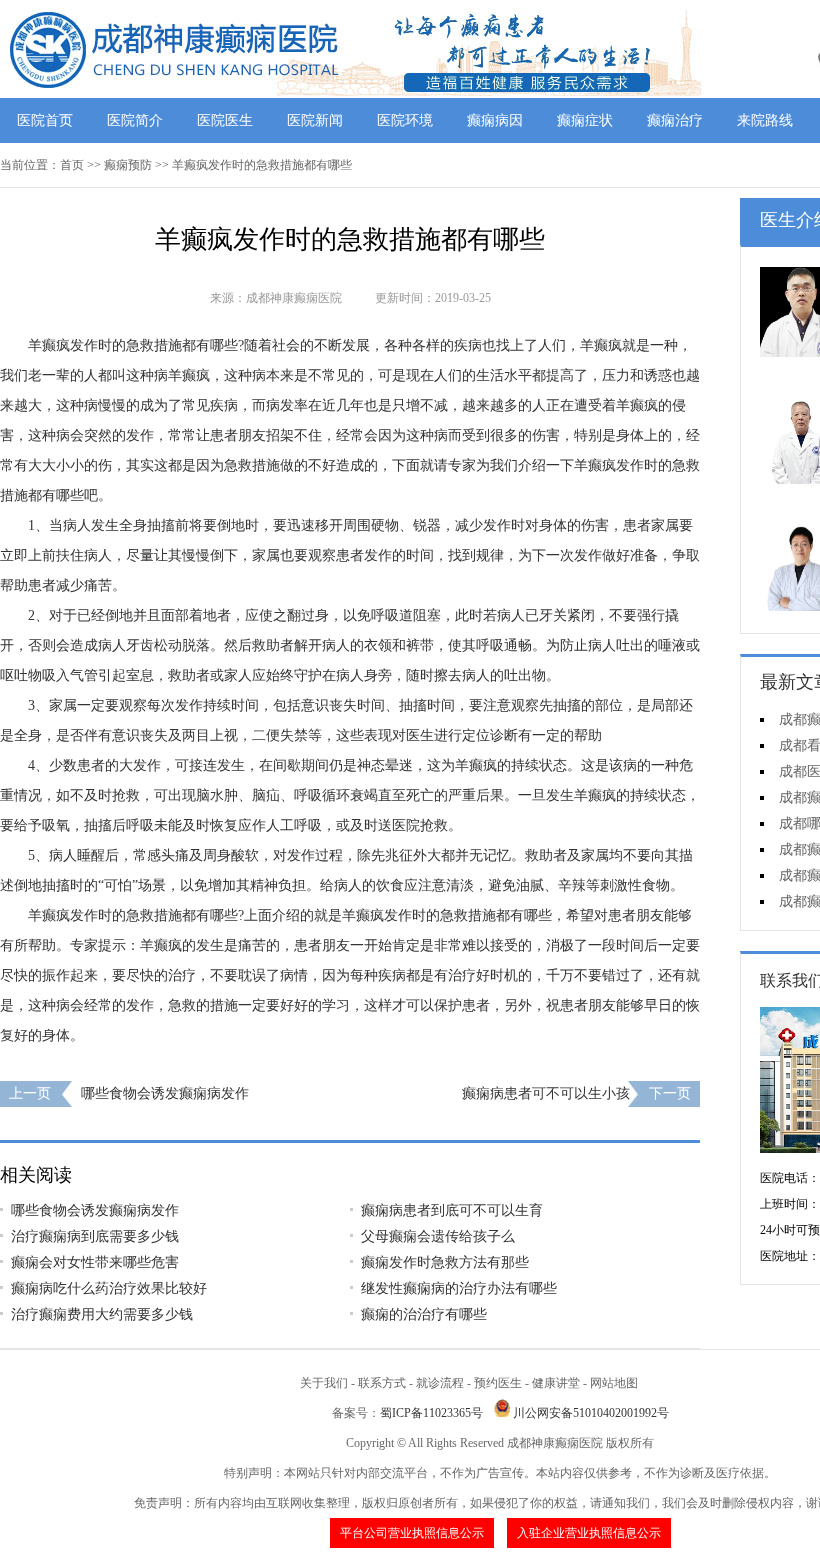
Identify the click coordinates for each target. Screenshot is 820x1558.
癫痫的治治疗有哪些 (424, 1314)
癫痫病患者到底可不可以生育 (452, 1210)
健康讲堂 (556, 1383)
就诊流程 (440, 1383)
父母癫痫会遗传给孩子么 (438, 1236)
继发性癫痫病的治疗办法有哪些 (459, 1288)
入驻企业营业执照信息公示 (589, 1533)
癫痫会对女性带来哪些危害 (95, 1262)
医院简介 (135, 120)
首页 (72, 165)
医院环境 (405, 120)
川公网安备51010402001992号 (591, 1413)
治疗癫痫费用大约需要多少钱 (102, 1314)
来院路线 (765, 120)
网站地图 (614, 1383)
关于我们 (324, 1383)
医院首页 (45, 120)
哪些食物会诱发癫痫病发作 (165, 1093)
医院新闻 (315, 120)
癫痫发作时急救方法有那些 (445, 1262)
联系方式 (382, 1383)
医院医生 (225, 120)
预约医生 (498, 1383)
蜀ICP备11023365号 (431, 1413)
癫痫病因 (495, 120)
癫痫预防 (128, 165)
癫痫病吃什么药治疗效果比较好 (109, 1288)
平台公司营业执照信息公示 (412, 1533)
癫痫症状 (585, 120)
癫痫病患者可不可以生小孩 (546, 1093)
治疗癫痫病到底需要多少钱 (95, 1236)
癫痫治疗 (675, 120)
